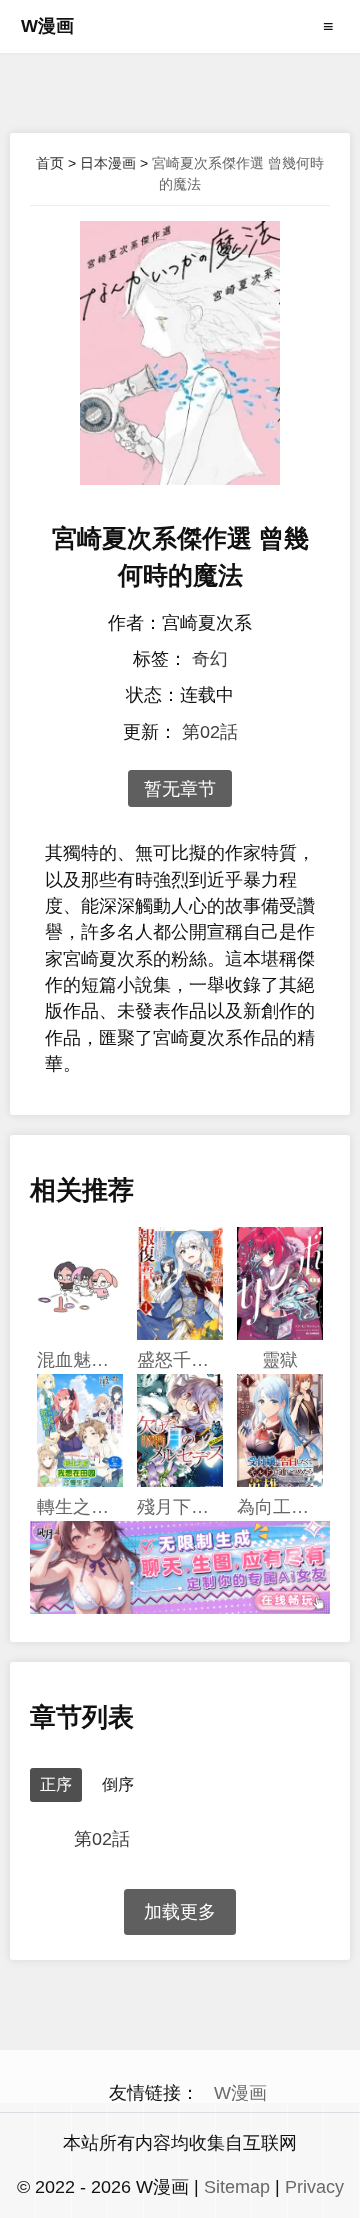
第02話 (210, 732)
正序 (56, 1784)
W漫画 (47, 26)
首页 (50, 163)
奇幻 (210, 659)
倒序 (118, 1784)
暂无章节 (180, 789)
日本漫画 (108, 163)
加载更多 (180, 1912)
